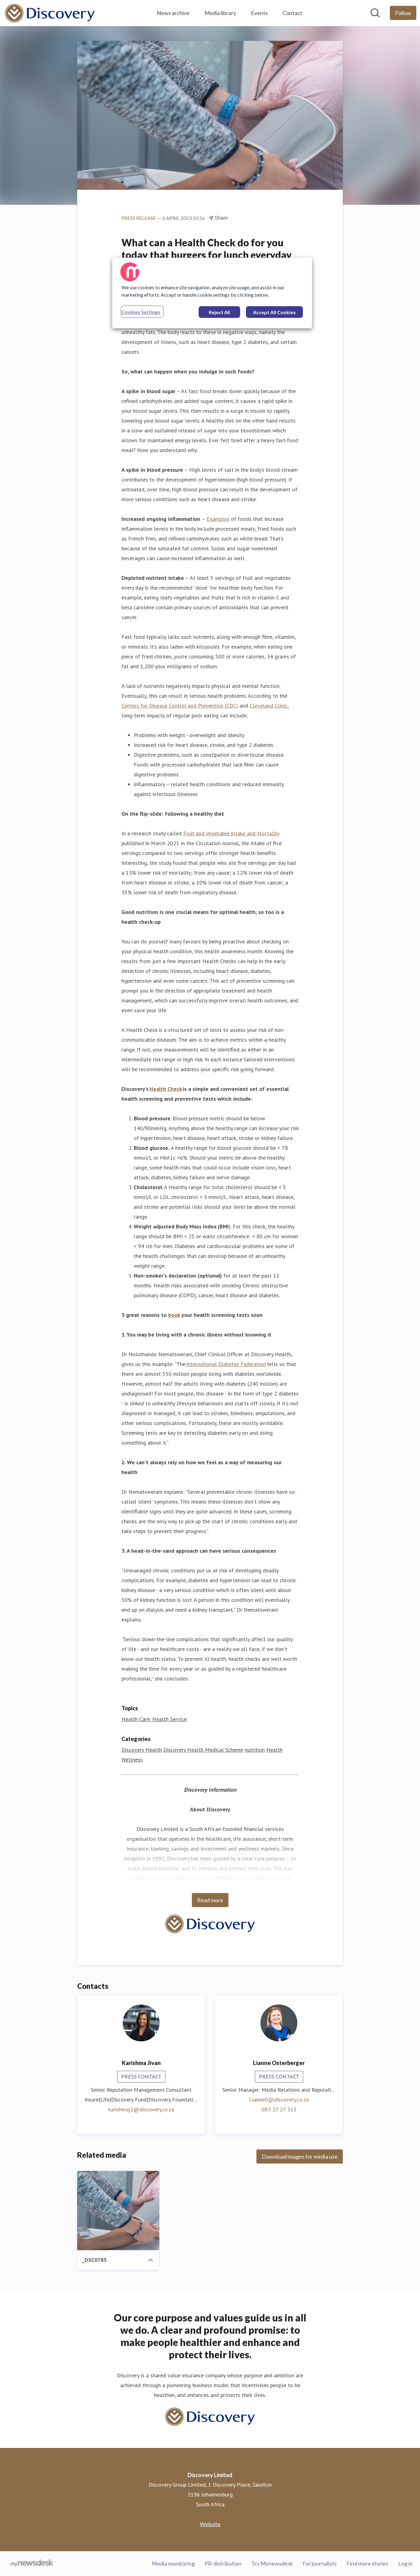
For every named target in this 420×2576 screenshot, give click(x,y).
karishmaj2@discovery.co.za (141, 2109)
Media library (220, 13)
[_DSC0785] (118, 2211)
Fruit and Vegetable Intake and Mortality (231, 833)
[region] (212, 293)
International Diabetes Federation (226, 1364)
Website (210, 2524)
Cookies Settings (141, 312)
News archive (173, 13)
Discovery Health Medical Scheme (203, 1750)
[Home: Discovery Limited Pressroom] (50, 13)
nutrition (255, 1750)
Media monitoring (173, 2563)
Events (259, 13)
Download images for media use (300, 2156)
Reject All (219, 312)
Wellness (132, 1760)
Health (274, 1750)
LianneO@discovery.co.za (279, 2100)
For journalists (320, 2563)
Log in (405, 2563)
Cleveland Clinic (269, 706)
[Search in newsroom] (375, 13)
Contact (292, 13)
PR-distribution (223, 2563)
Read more (210, 1900)
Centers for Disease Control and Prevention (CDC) (180, 706)
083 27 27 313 (279, 2109)
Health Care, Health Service (154, 1719)
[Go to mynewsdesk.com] (32, 2564)
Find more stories (367, 2563)
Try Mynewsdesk (272, 2563)
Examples (218, 519)
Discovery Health (142, 1750)
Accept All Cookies (274, 312)
